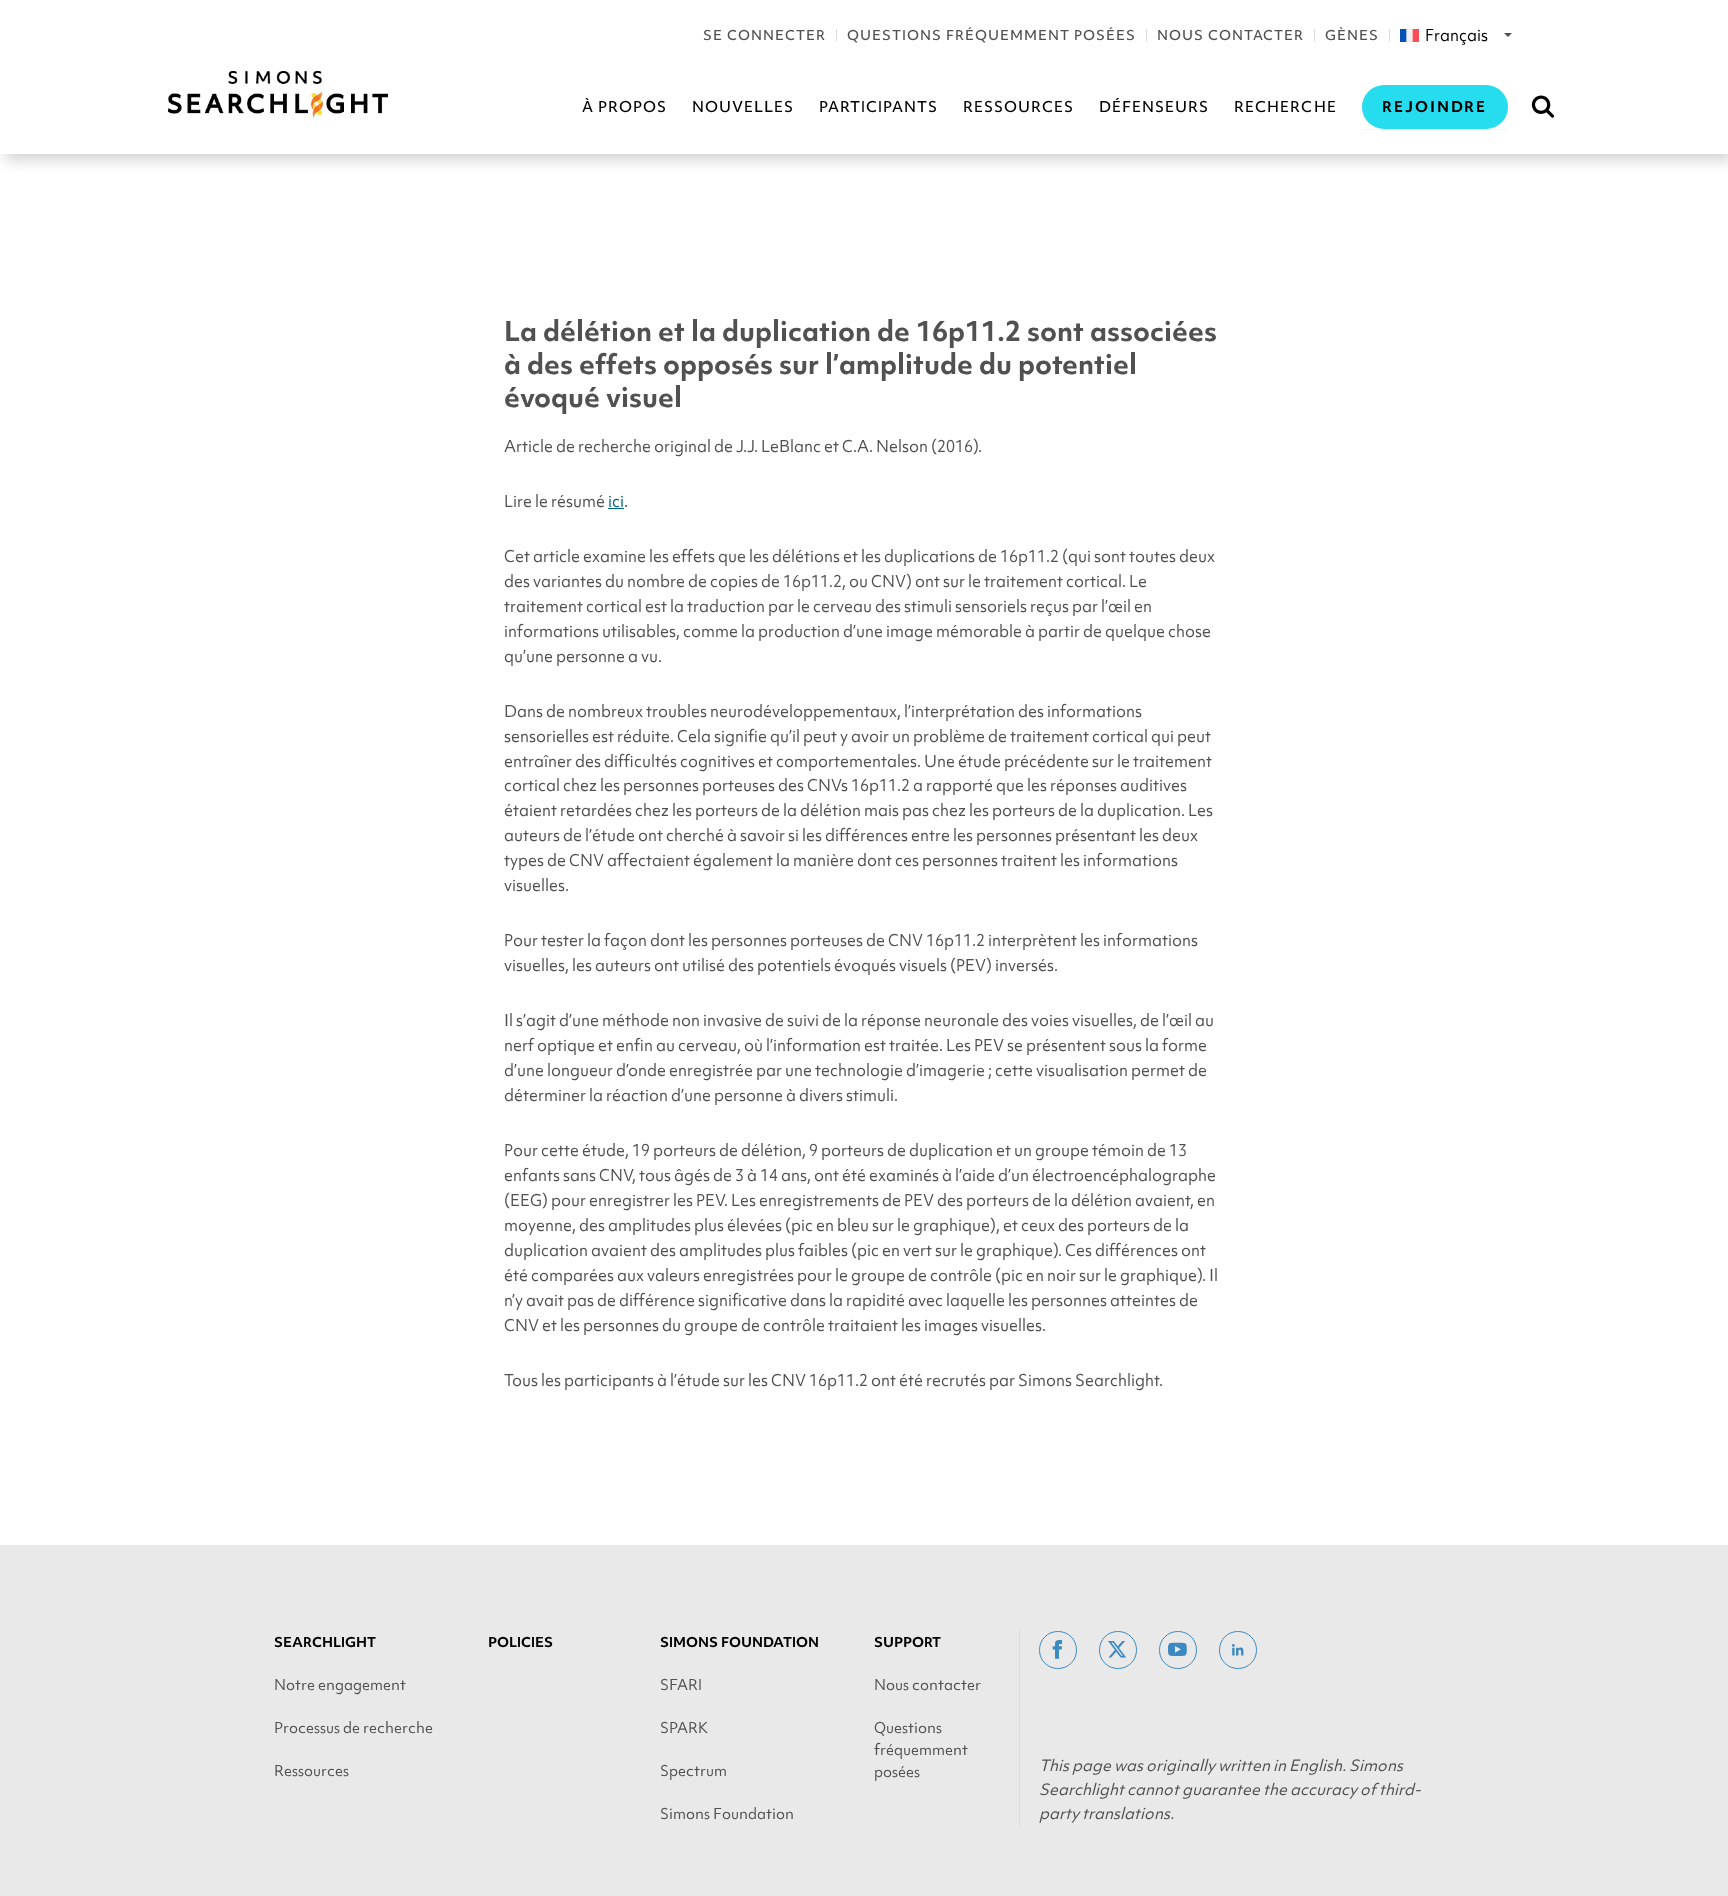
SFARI (681, 1685)
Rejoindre (1435, 107)
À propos (624, 107)
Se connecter (764, 35)
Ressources (1018, 107)
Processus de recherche (353, 1728)
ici (616, 501)
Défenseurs (1154, 107)
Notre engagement (340, 1685)
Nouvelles (743, 107)
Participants (878, 107)
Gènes (1352, 35)
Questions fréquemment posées (991, 35)
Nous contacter (1230, 35)
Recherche (1285, 107)
